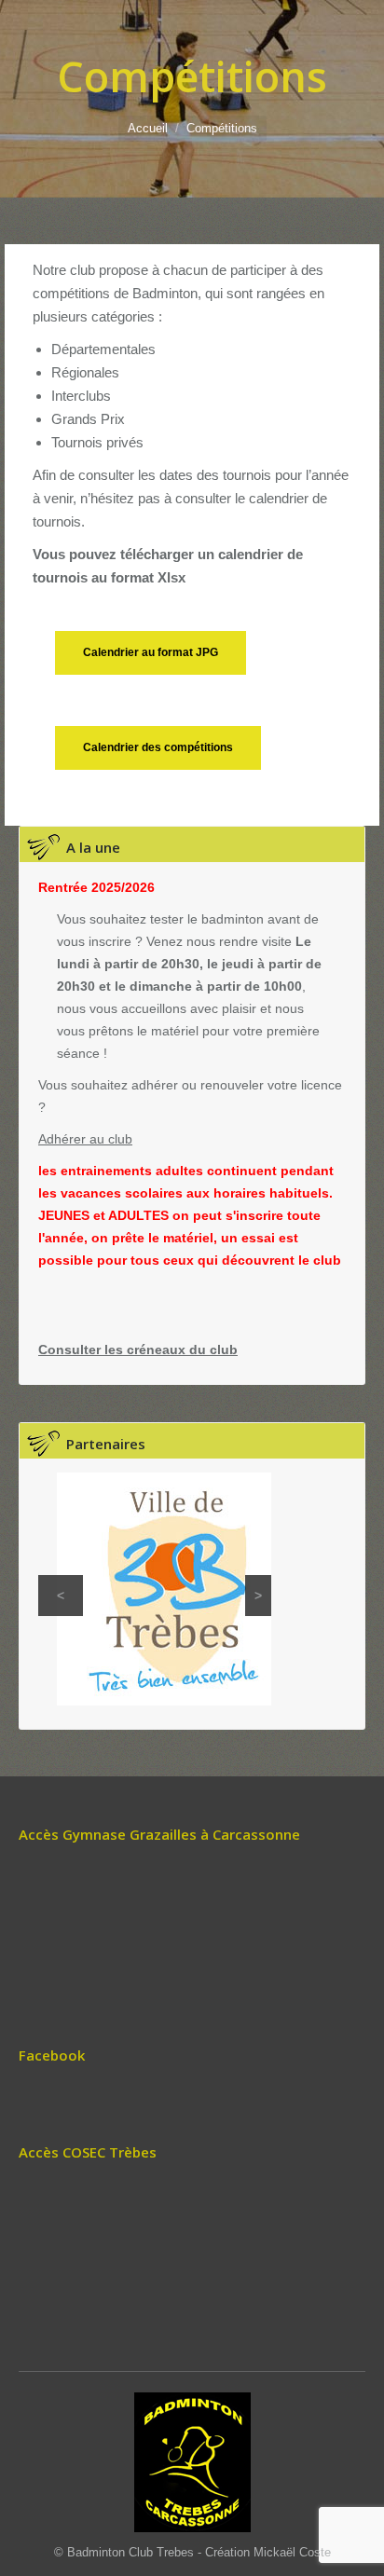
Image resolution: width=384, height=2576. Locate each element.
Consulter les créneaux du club (138, 1350)
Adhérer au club (85, 1139)
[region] (155, 1589)
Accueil (148, 128)
